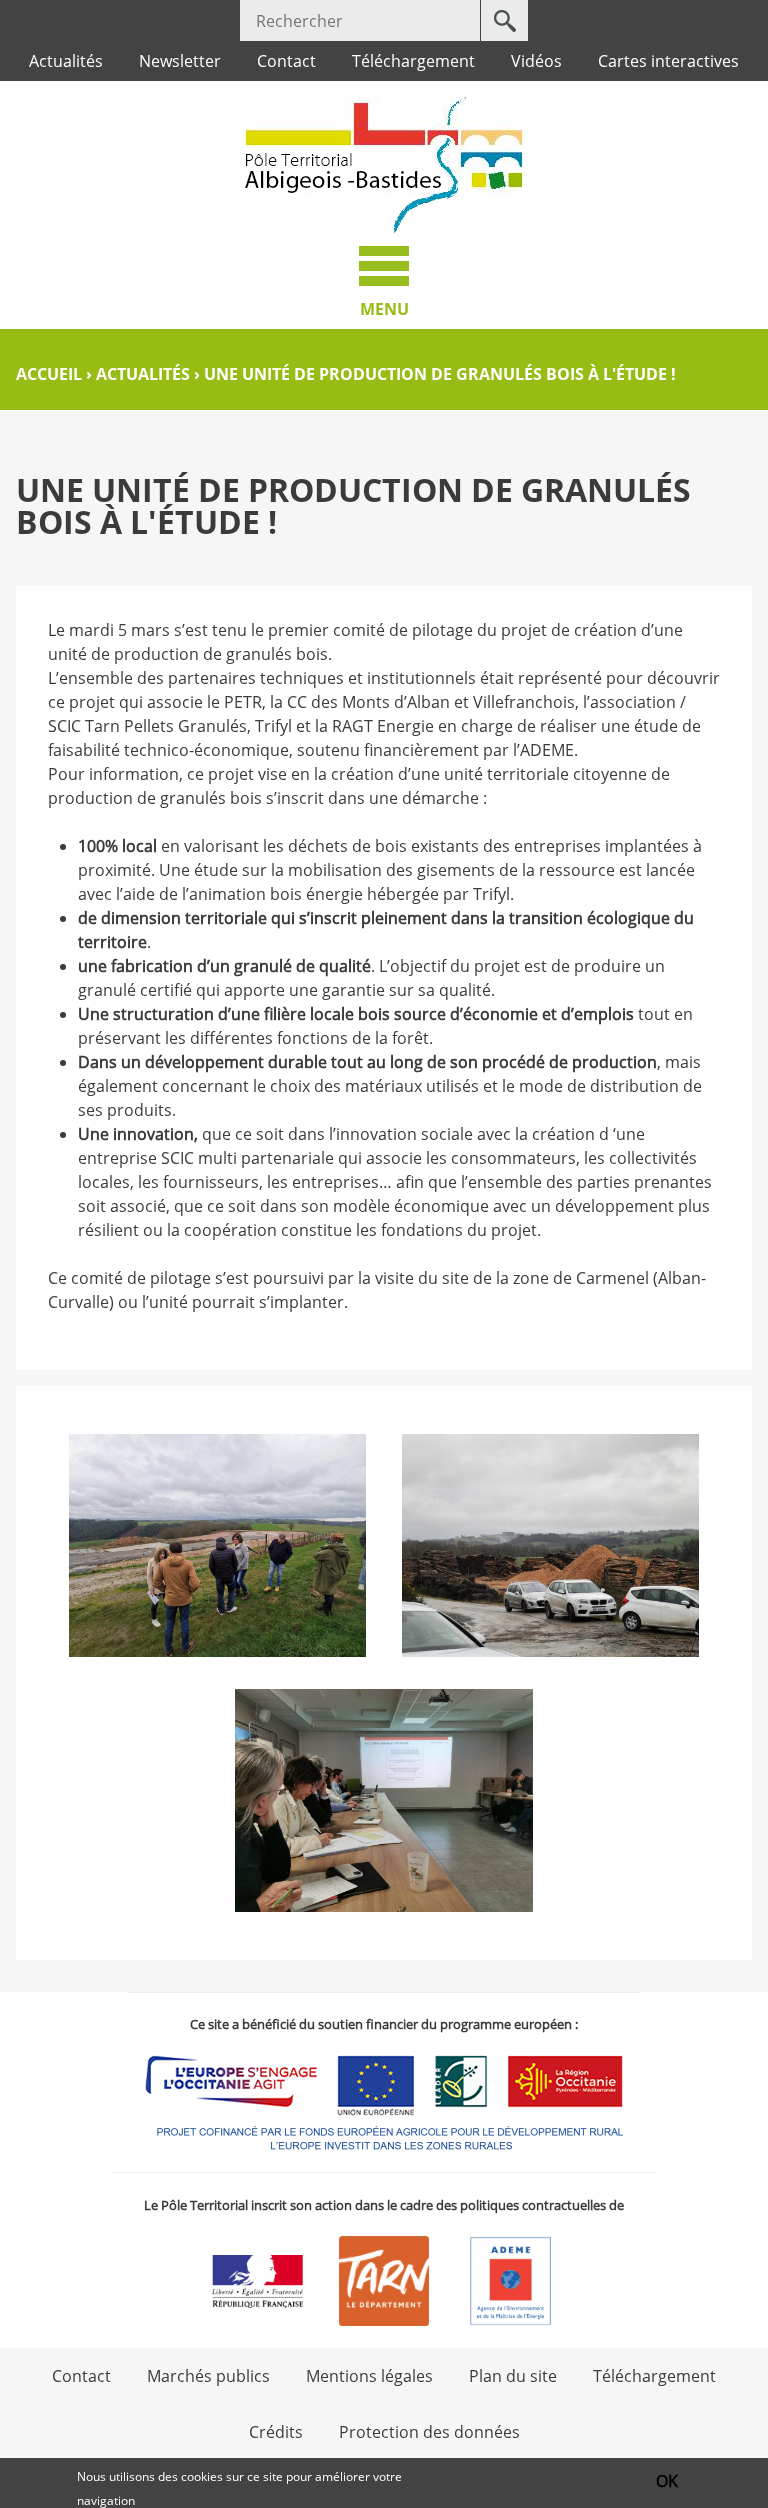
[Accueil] (384, 165)
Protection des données (429, 2432)
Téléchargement (413, 61)
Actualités (66, 61)
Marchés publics (208, 2376)
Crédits (276, 2432)
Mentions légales (369, 2376)
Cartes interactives (668, 61)
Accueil (49, 374)
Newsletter (180, 61)
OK (667, 2481)
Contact (286, 61)
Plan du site (513, 2376)
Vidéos (536, 61)
